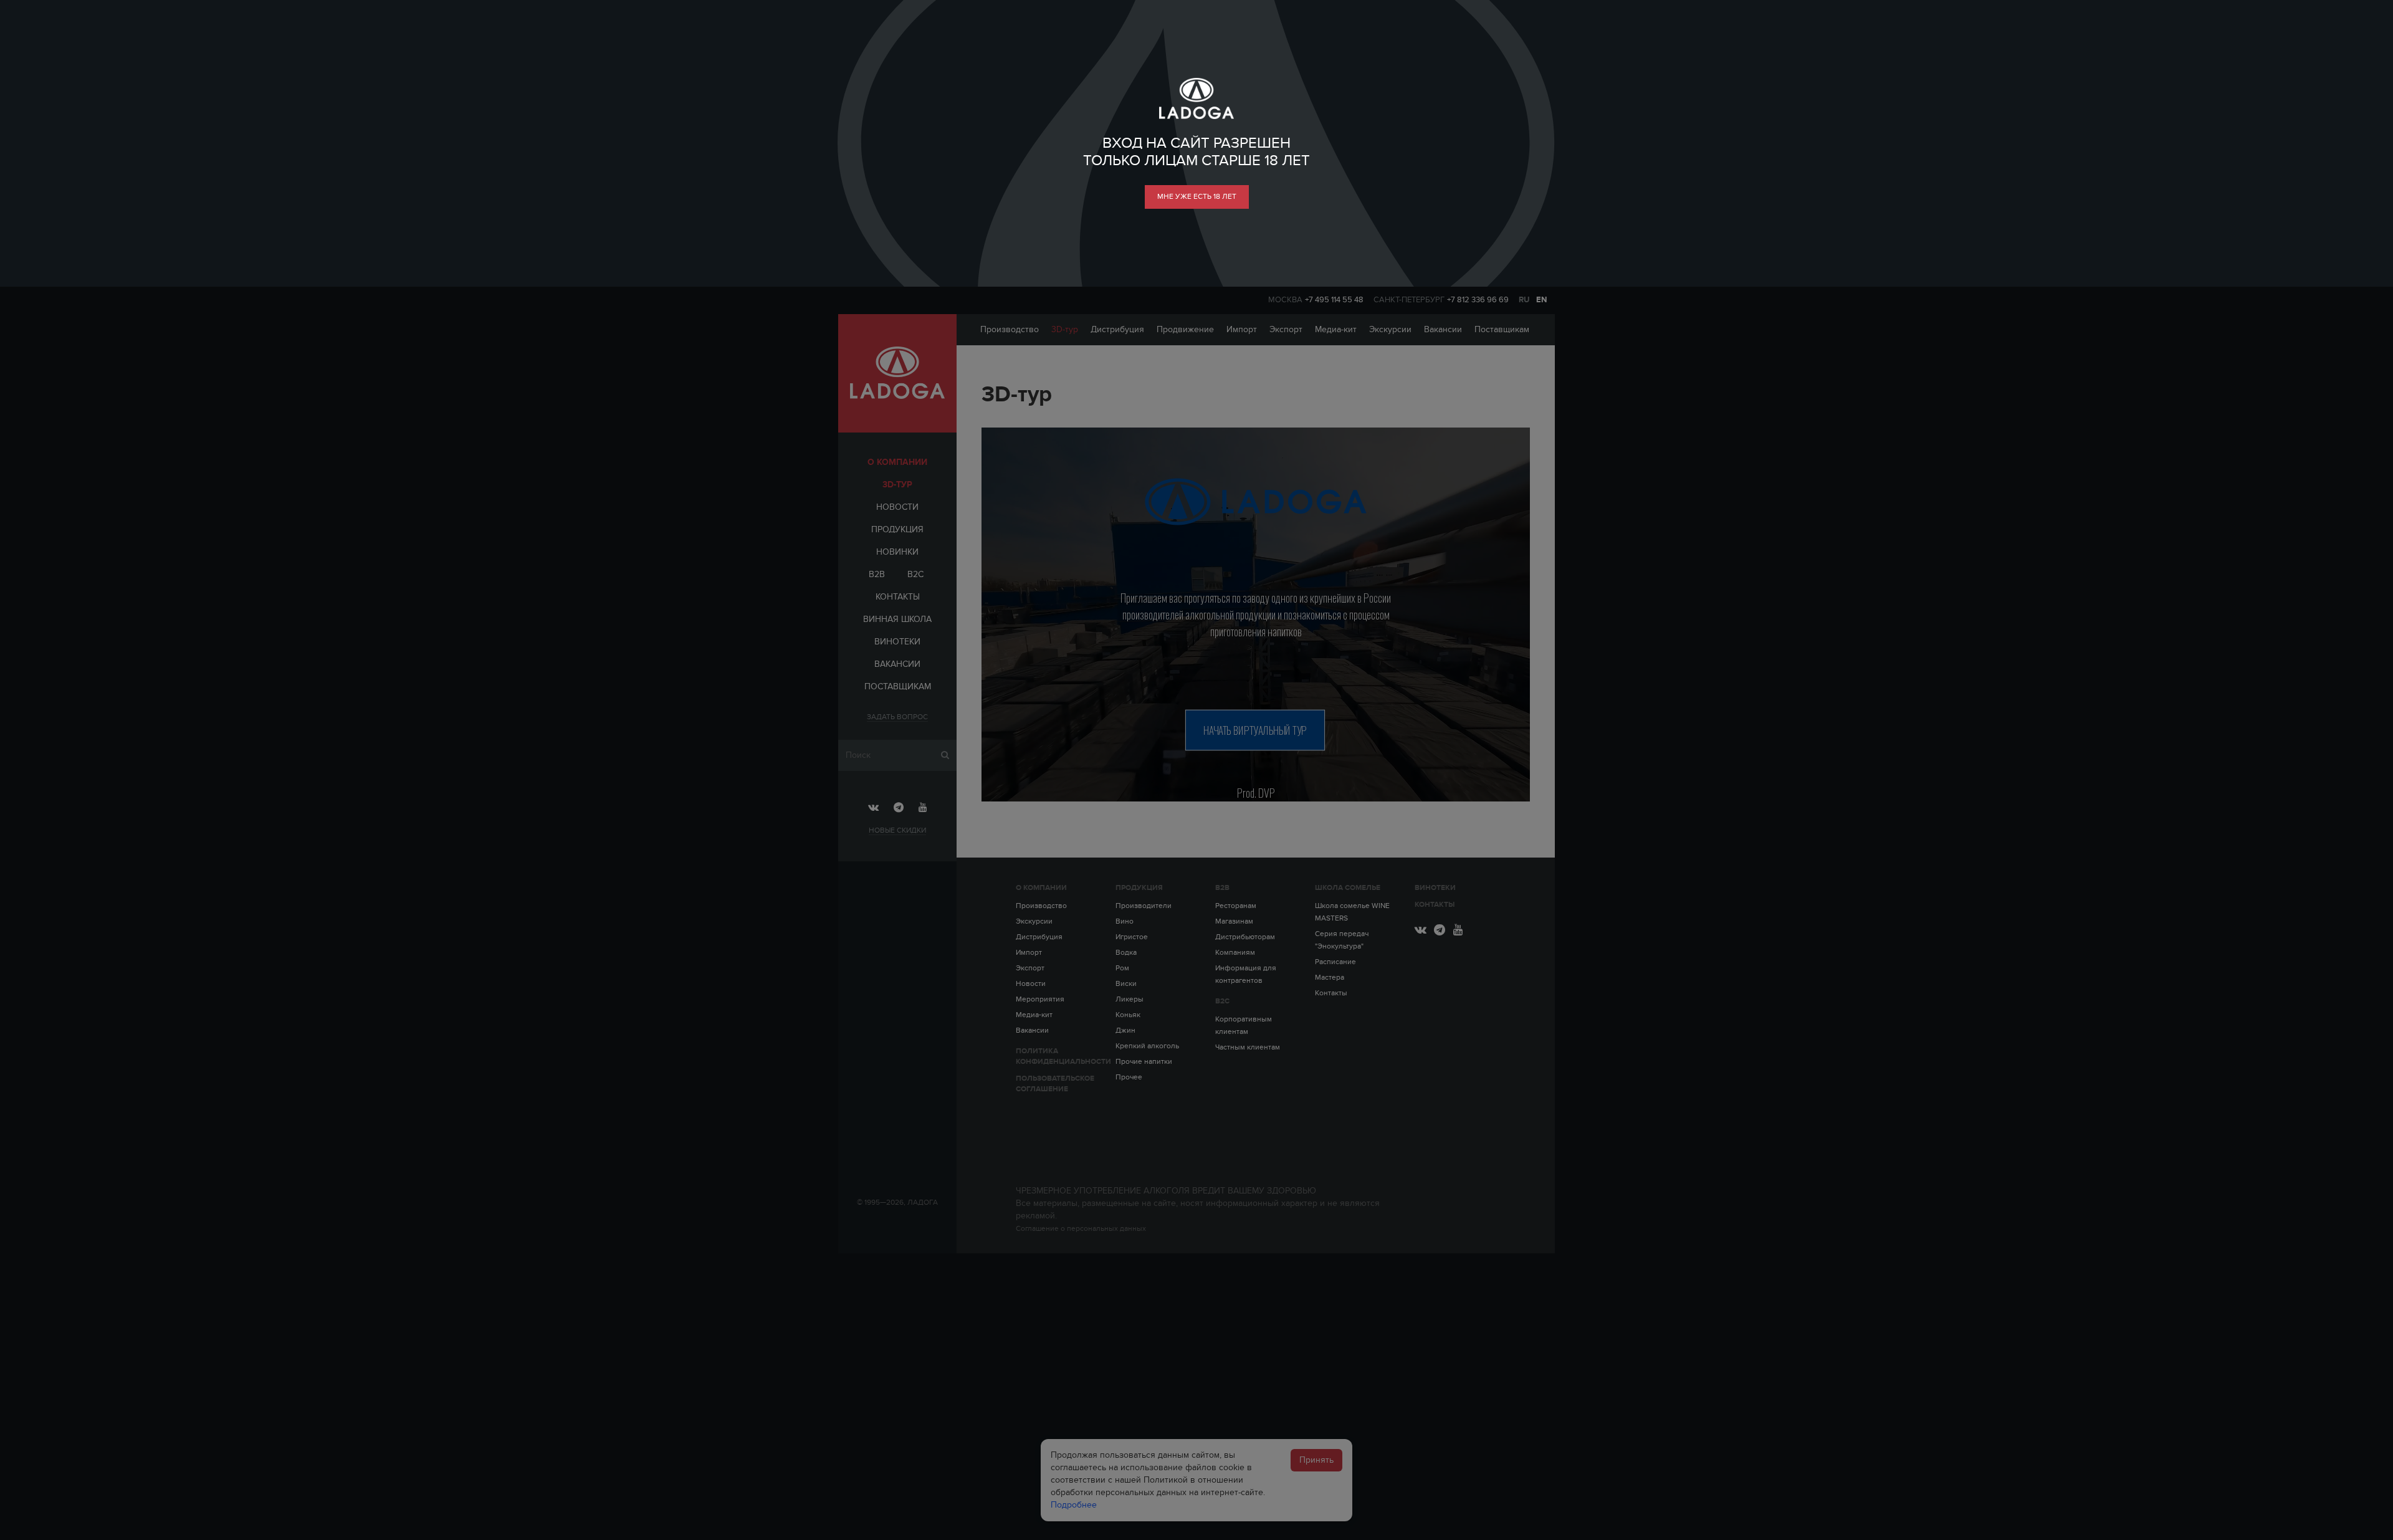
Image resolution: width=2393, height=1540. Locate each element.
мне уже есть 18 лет (1197, 196)
